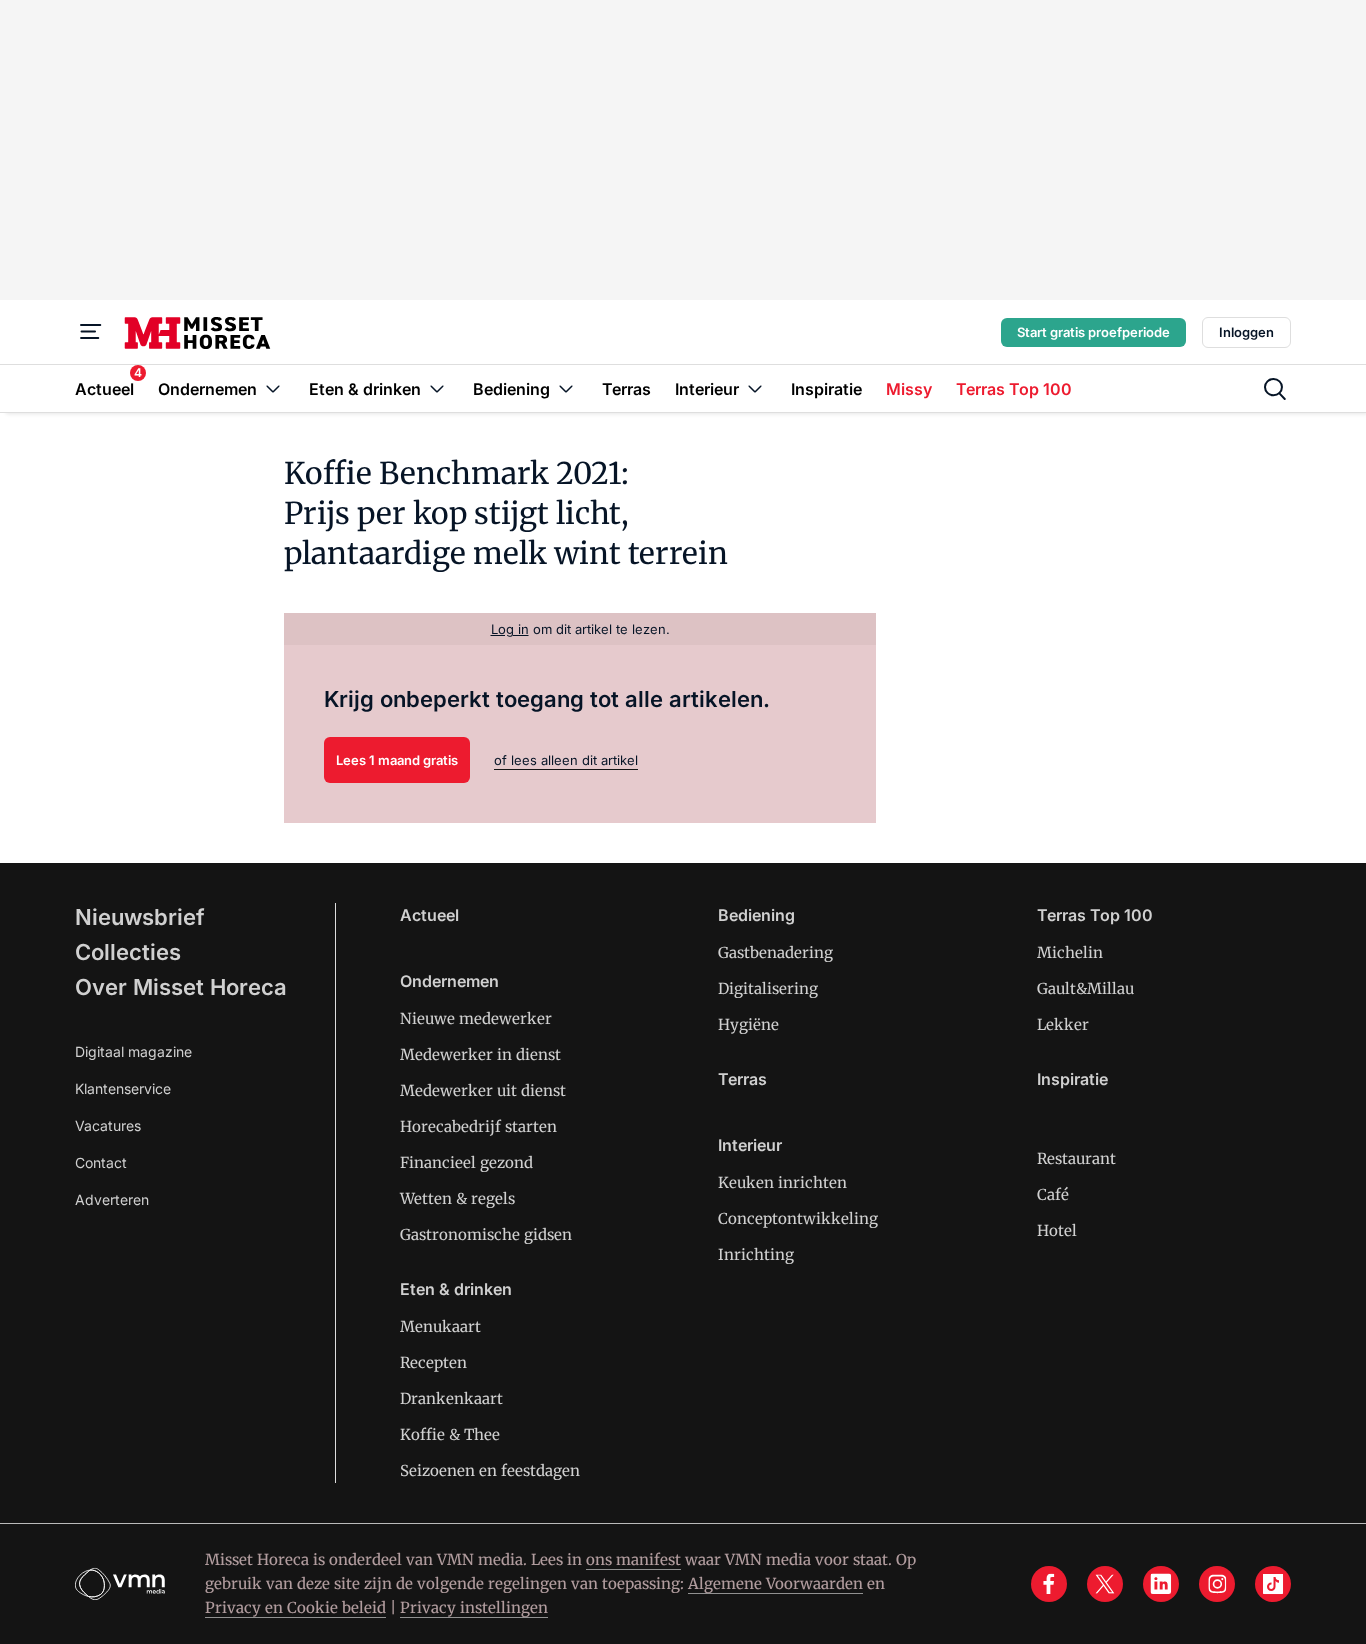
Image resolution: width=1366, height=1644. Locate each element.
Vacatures (108, 1125)
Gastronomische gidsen (486, 1234)
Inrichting (756, 1254)
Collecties (128, 952)
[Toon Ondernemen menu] (273, 388)
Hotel (1057, 1230)
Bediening (756, 915)
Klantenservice (123, 1088)
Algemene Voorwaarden (775, 1583)
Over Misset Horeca (181, 987)
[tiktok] (1273, 1584)
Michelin (1070, 952)
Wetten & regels (457, 1198)
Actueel (429, 915)
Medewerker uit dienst (483, 1090)
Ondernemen (449, 981)
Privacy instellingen (474, 1607)
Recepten (433, 1362)
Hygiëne (748, 1024)
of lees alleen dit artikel (566, 760)
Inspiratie (1072, 1079)
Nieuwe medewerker (476, 1018)
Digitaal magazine (133, 1051)
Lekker (1063, 1024)
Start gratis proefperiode (1093, 332)
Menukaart (440, 1326)
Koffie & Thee (450, 1434)
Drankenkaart (451, 1398)
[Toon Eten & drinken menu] (437, 388)
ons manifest (633, 1559)
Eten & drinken (456, 1289)
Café (1053, 1194)
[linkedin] (1161, 1584)
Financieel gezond (466, 1162)
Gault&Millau (1085, 988)
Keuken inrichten (782, 1182)
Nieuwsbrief (140, 917)
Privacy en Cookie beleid (295, 1607)
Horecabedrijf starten (478, 1126)
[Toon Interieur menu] (755, 388)
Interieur (750, 1145)
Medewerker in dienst (480, 1054)
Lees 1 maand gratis (397, 760)
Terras (742, 1079)
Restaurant (1076, 1158)
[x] (1105, 1584)
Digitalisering (768, 988)
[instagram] (1217, 1584)
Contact (101, 1162)
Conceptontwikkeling (798, 1218)
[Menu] (91, 332)
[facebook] (1049, 1584)
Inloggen (1246, 332)
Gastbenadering (775, 952)
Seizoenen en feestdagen (490, 1470)
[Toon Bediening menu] (566, 388)
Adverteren (112, 1199)
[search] (1275, 389)
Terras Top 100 (1095, 915)
